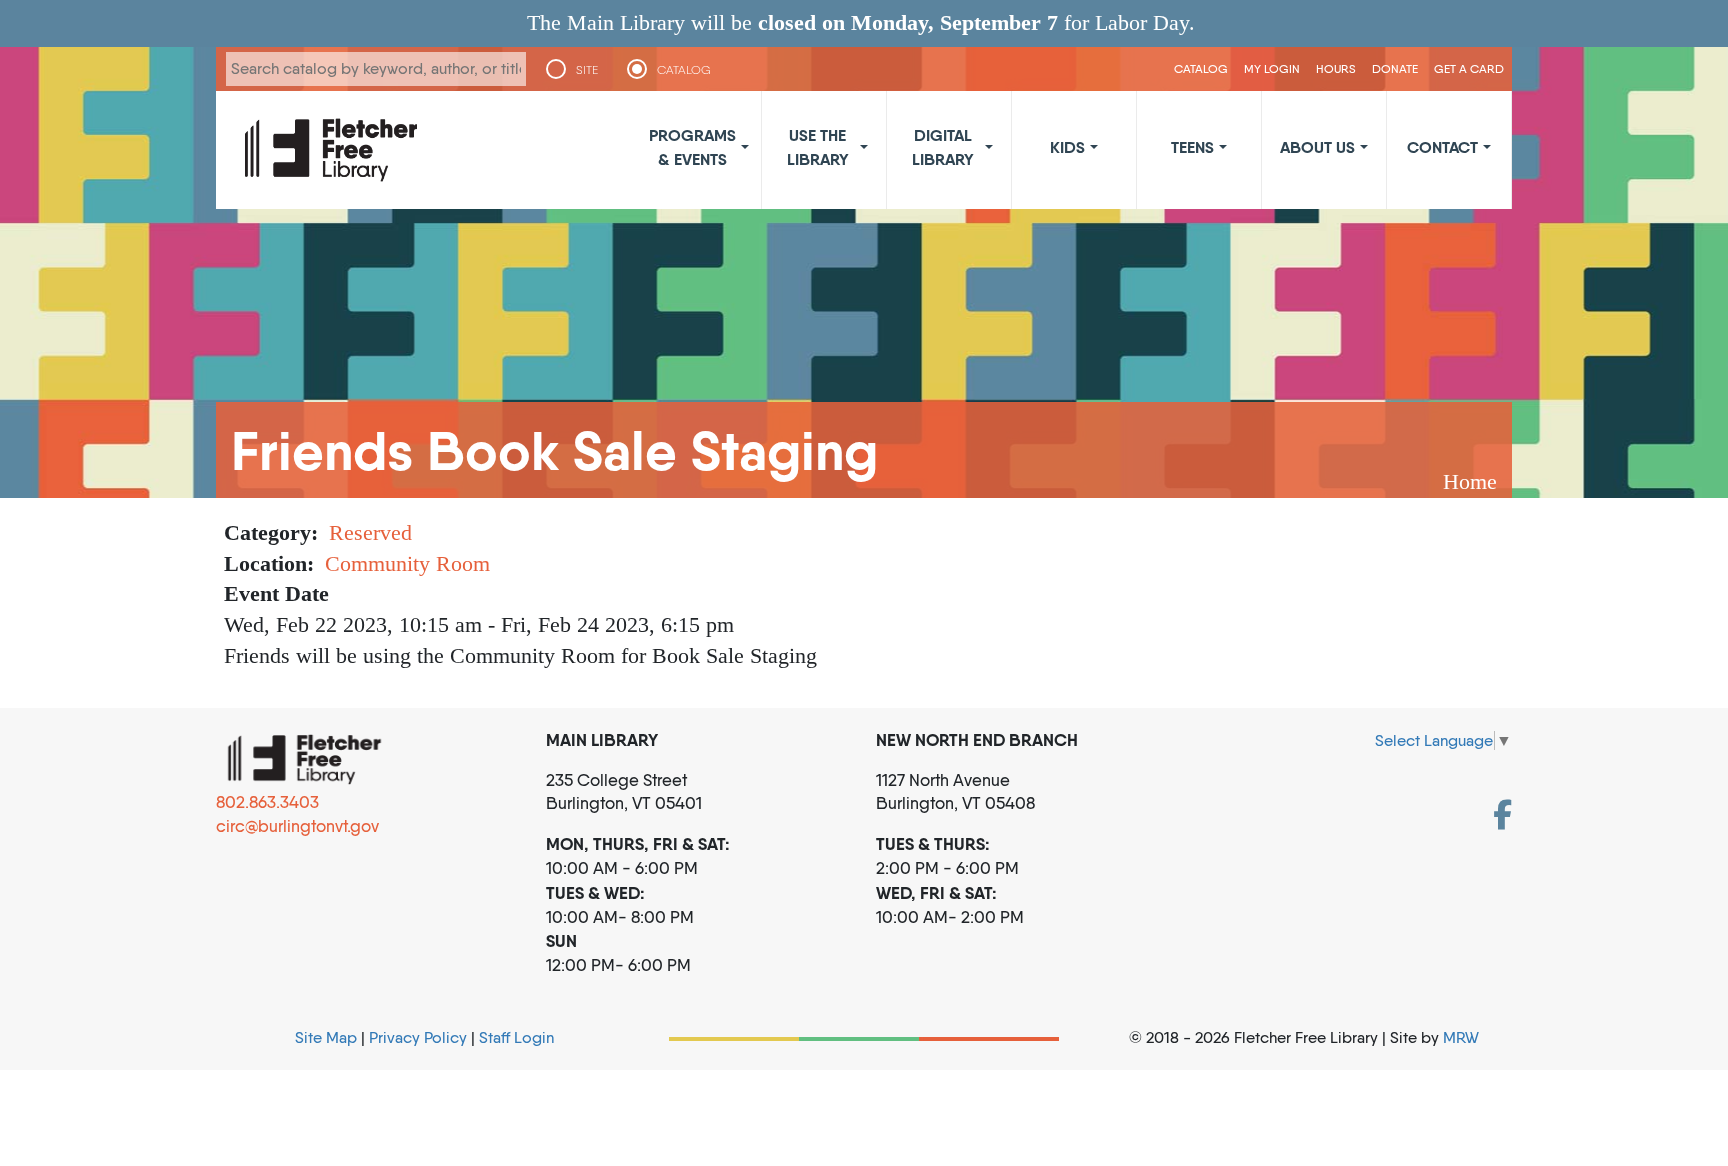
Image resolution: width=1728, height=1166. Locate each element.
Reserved (370, 532)
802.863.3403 (267, 802)
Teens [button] (1192, 147)
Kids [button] (1067, 147)
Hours (1336, 68)
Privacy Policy (418, 1037)
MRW (1461, 1037)
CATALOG (684, 70)
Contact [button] (1442, 147)
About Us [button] (1317, 147)
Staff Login (516, 1037)
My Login (1272, 68)
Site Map (326, 1037)
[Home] (331, 150)
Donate (1395, 68)
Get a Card (1469, 68)
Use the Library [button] (818, 147)
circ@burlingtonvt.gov (297, 826)
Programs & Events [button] (692, 147)
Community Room (407, 563)
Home (1470, 481)
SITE (587, 70)
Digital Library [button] (943, 147)
